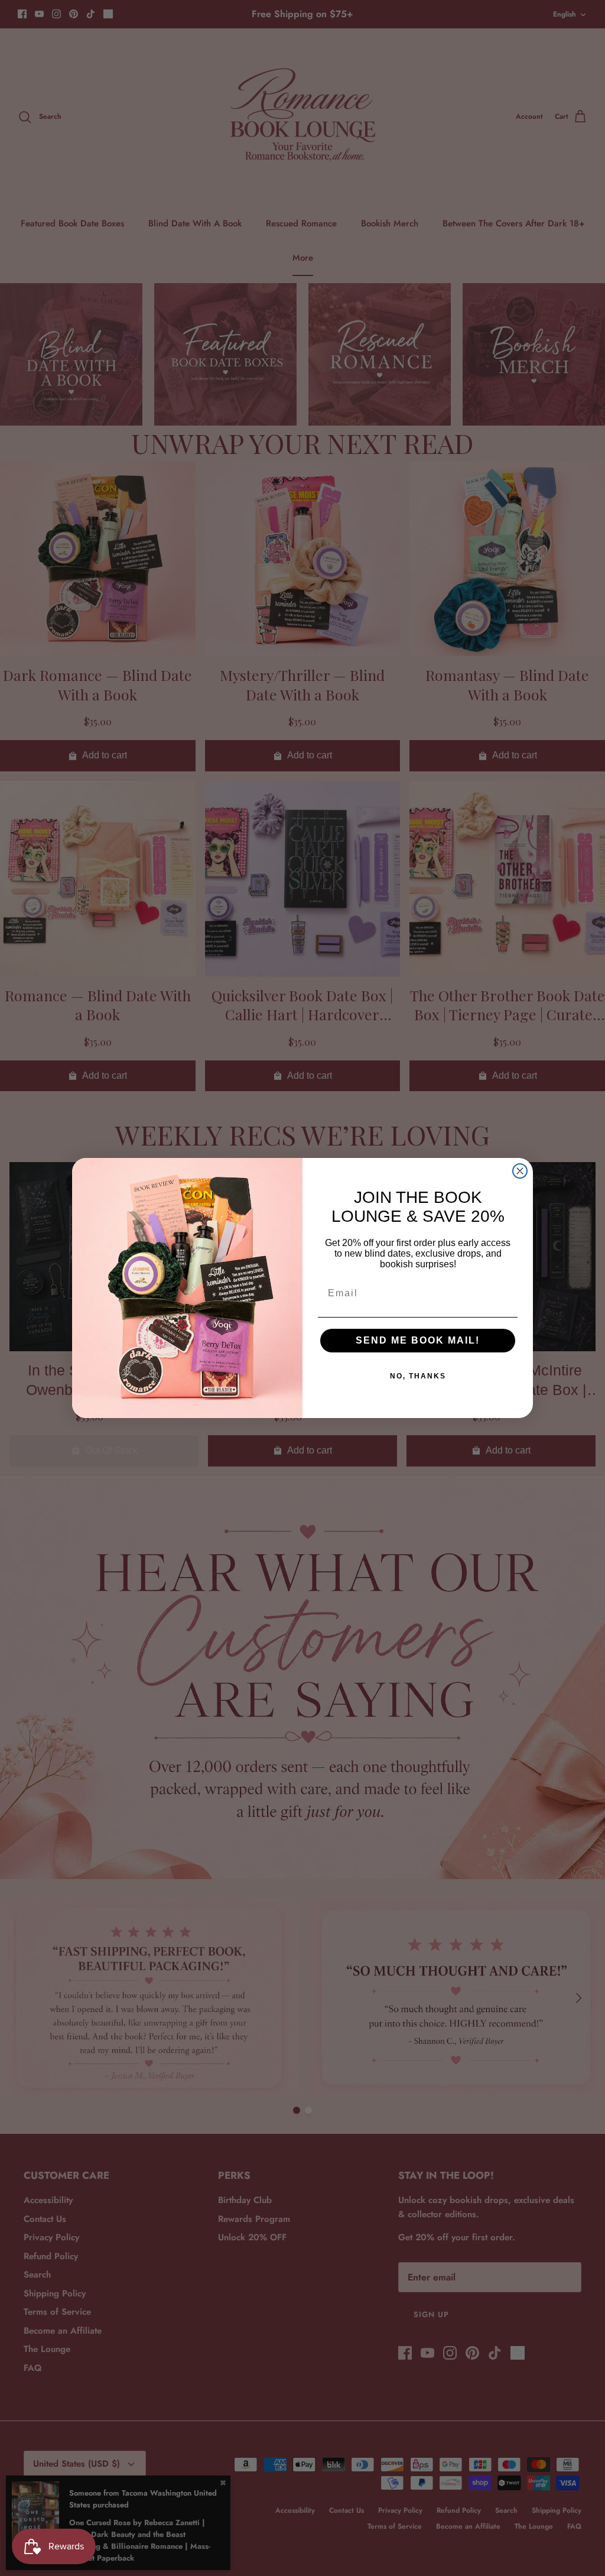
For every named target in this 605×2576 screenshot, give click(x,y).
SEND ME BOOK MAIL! (418, 1340)
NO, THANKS (418, 1376)
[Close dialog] (520, 1171)
